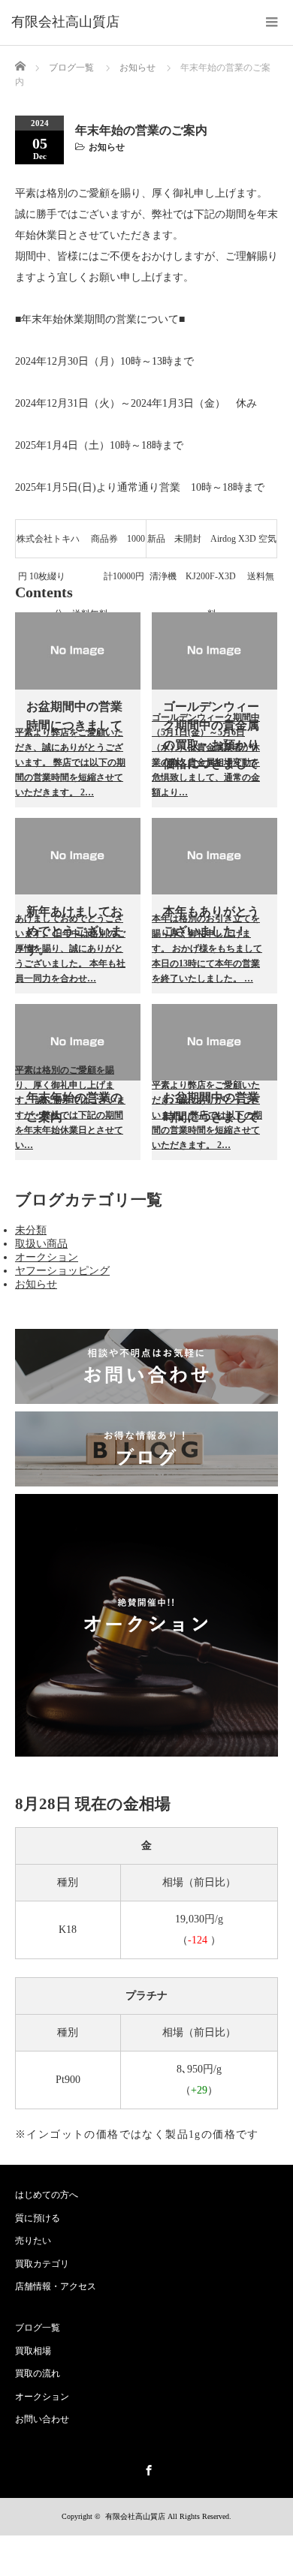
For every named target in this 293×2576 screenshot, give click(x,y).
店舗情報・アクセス (56, 2286)
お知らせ (107, 147)
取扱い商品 (41, 1244)
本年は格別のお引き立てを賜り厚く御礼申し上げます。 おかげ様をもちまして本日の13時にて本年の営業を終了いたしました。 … (207, 948)
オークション (47, 1257)
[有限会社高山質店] (65, 23)
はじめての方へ (47, 2195)
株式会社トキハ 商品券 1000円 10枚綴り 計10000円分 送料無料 (81, 546)
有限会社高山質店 (135, 2516)
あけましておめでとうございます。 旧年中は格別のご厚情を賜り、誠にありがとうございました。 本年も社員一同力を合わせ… (70, 948)
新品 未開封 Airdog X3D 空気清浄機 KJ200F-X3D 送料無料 (212, 546)
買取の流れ (38, 2373)
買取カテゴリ (42, 2264)
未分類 (31, 1230)
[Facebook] (146, 2468)
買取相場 (33, 2351)
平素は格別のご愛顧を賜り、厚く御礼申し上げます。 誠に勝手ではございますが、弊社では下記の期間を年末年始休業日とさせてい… (70, 1108)
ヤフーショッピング (62, 1271)
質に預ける (38, 2218)
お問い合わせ (42, 2419)
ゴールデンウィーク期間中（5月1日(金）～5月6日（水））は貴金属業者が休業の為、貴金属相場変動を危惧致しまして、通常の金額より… (206, 755)
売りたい (33, 2241)
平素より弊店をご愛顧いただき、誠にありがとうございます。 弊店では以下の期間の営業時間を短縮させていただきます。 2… (70, 762)
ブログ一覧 (71, 68)
